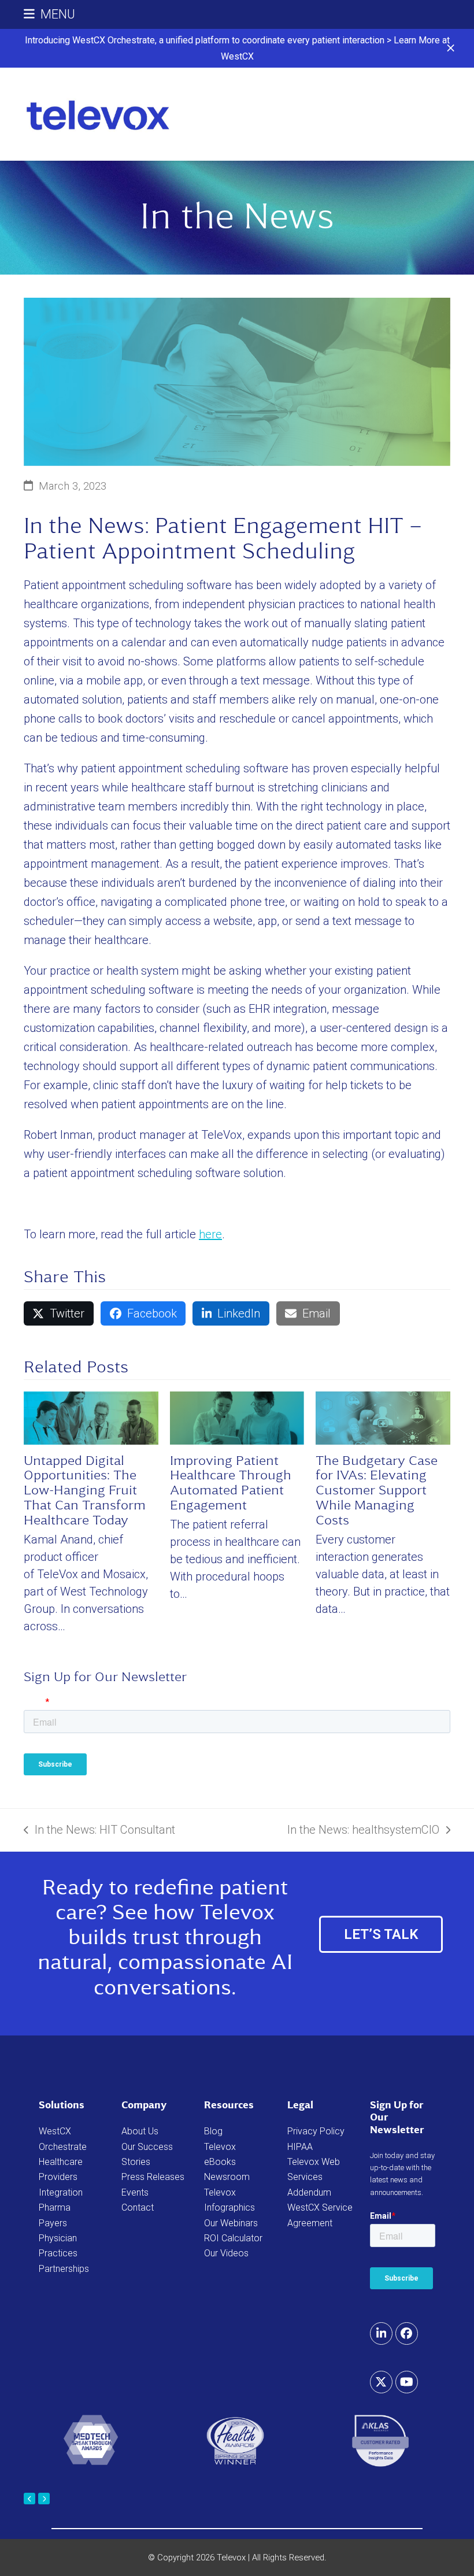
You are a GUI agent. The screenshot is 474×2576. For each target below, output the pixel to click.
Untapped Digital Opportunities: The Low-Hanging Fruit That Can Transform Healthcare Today (85, 1490)
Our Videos (226, 2253)
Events (135, 2192)
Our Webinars (231, 2223)
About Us (140, 2131)
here (210, 1234)
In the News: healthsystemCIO (363, 1831)
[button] (451, 48)
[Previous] (29, 2499)
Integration (61, 2192)
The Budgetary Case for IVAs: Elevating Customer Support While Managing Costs (377, 1490)
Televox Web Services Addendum (314, 2177)
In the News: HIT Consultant (99, 1831)
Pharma (55, 2207)
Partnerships (64, 2269)
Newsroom (227, 2177)
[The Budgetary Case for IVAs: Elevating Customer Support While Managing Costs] (383, 1417)
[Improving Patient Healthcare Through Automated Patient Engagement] (237, 1417)
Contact (138, 2207)
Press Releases (153, 2177)
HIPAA (300, 2147)
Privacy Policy (316, 2131)
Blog (213, 2131)
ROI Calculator (233, 2238)
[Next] (44, 2499)
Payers (53, 2223)
